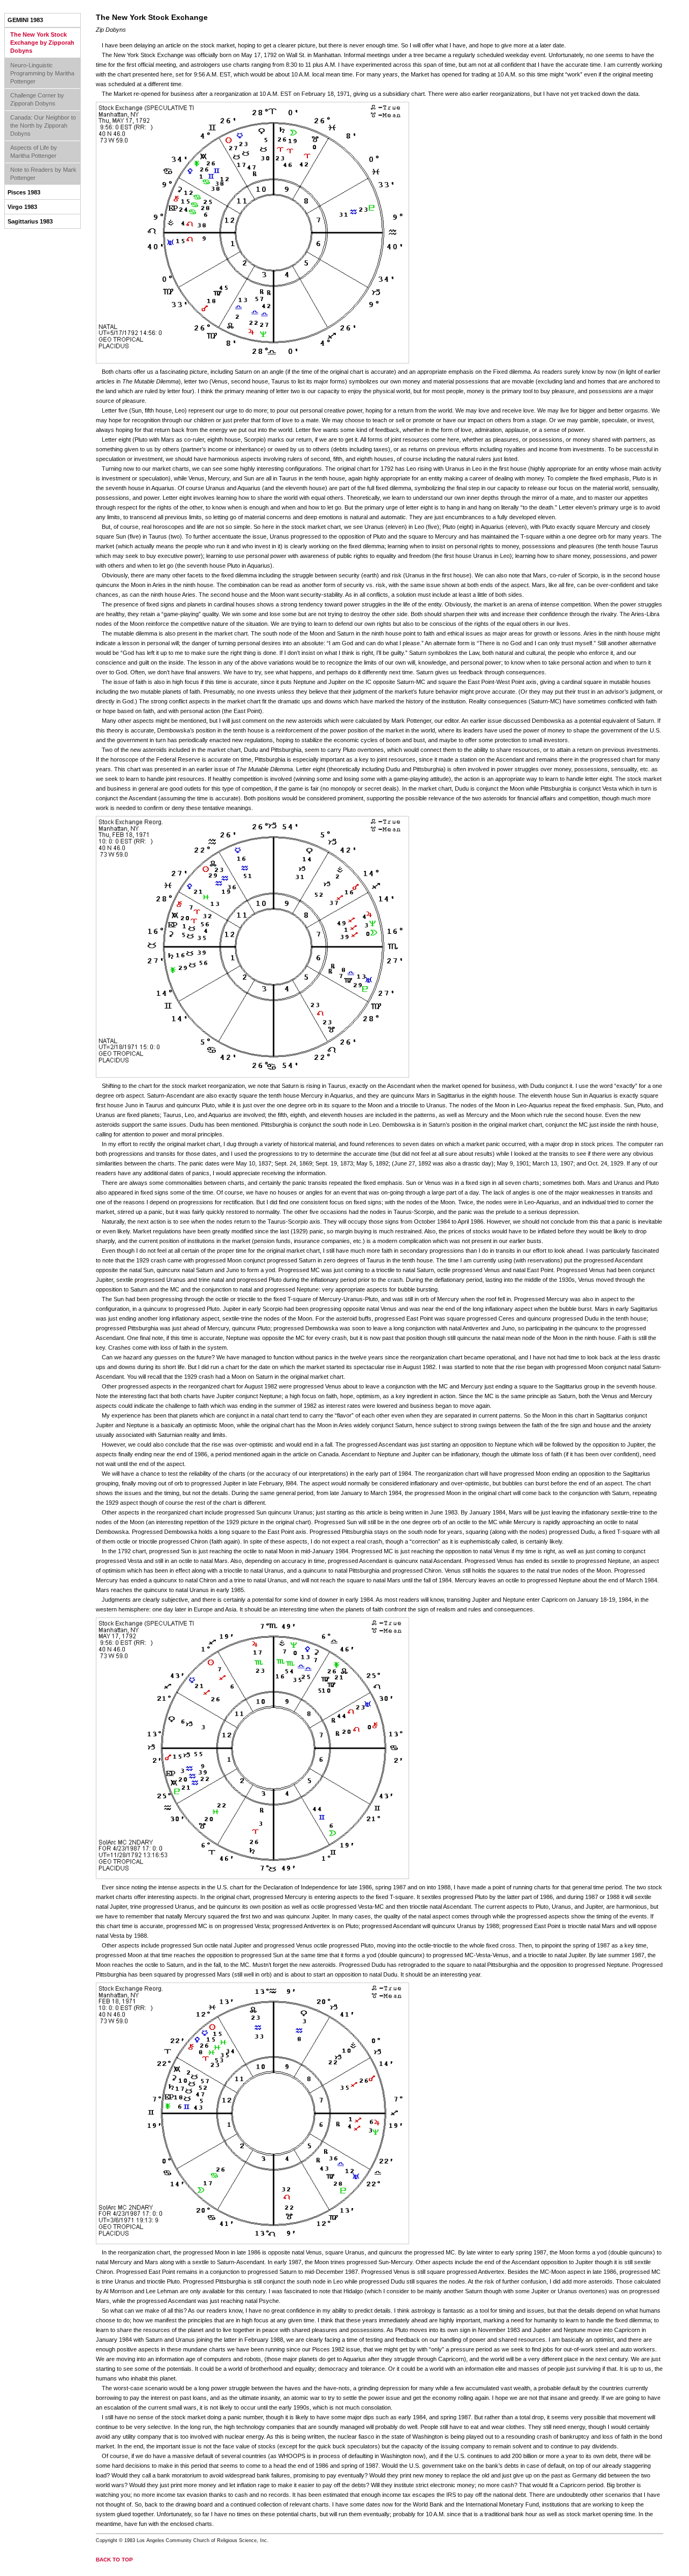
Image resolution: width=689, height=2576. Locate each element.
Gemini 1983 (25, 20)
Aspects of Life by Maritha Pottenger (34, 152)
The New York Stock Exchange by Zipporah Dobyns (42, 43)
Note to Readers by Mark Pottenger (43, 174)
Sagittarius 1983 (30, 221)
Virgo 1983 (22, 207)
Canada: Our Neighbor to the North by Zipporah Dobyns (43, 125)
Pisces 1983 (24, 192)
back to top (114, 2560)
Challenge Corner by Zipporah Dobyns (37, 99)
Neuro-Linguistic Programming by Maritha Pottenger (42, 73)
